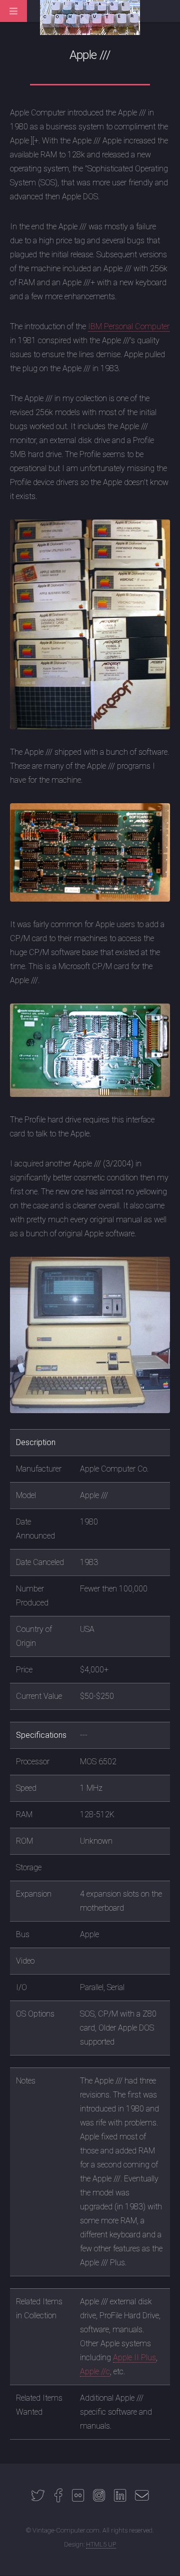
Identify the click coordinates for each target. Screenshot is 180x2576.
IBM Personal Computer (129, 326)
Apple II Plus (134, 2357)
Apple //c (95, 2371)
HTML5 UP (101, 2544)
